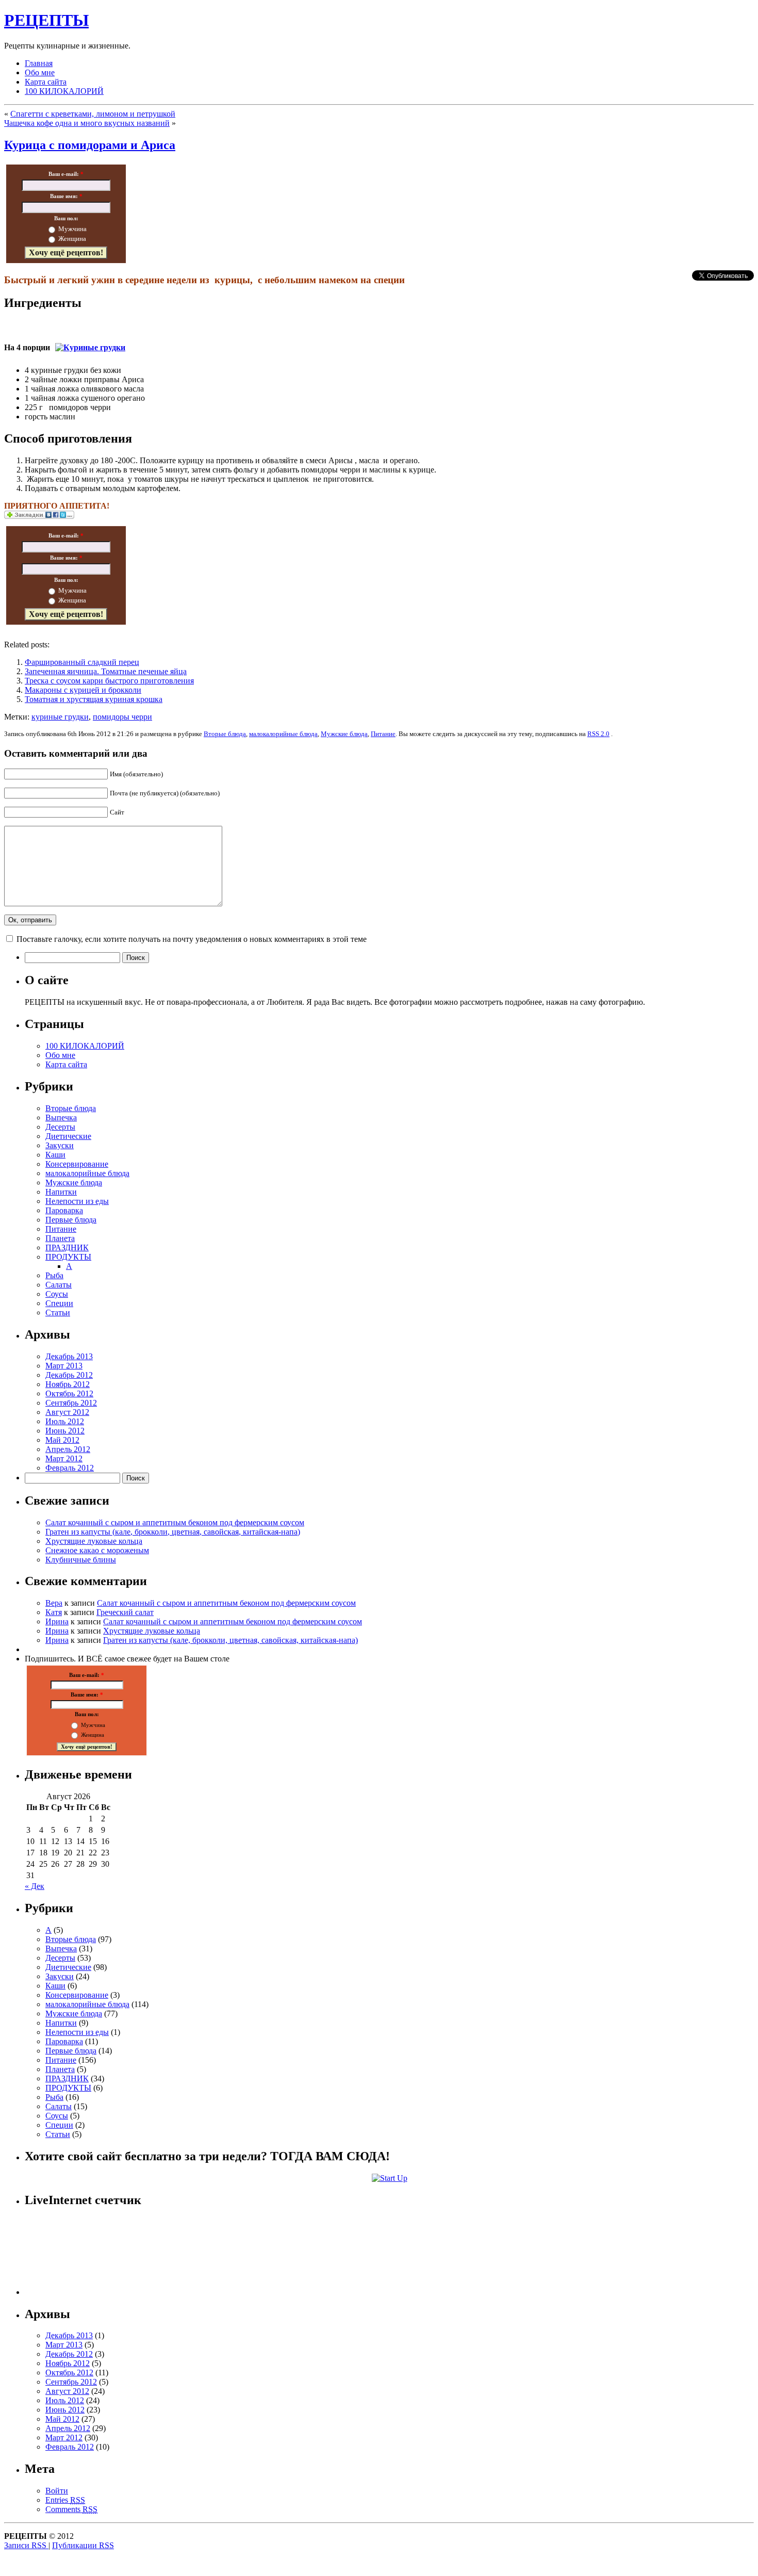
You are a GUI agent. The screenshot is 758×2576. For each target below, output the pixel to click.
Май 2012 (62, 1440)
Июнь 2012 (65, 1431)
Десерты (60, 1127)
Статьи (58, 1313)
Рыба (54, 1275)
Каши (55, 1155)
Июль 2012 (65, 1421)
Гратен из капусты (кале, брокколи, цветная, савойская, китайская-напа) (173, 1532)
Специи (59, 1303)
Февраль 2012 (70, 1468)
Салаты (59, 1285)
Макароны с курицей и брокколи (83, 690)
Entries (65, 2500)
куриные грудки (60, 717)
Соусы (57, 1294)
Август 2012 (67, 1412)
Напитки (61, 1192)
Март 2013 (64, 1366)
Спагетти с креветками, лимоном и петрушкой (93, 114)
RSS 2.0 (598, 734)
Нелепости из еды (77, 1201)
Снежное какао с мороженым (97, 1550)
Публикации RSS (83, 2545)
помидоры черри (122, 717)
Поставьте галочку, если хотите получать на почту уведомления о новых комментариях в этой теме (192, 939)
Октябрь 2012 (69, 1393)
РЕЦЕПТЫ (46, 20)
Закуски (60, 1145)
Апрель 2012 (68, 1449)
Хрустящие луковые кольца (94, 1541)
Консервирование (77, 1164)
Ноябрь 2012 (68, 1384)
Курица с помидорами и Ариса (90, 145)
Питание (383, 734)
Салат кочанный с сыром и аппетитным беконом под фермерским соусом (175, 1522)
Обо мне (40, 72)
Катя (54, 1612)
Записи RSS (26, 2545)
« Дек (35, 1886)
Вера (54, 1603)
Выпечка (61, 1118)
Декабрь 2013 (69, 1356)
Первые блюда (71, 1220)
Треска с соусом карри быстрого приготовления (109, 681)
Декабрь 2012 (69, 1375)
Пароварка (64, 1210)
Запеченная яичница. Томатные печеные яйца (106, 671)
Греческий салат (125, 1612)
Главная (39, 63)
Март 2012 (64, 1458)
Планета (60, 1238)
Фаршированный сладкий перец (82, 662)
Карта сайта (46, 82)
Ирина (57, 1621)
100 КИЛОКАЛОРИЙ (64, 91)
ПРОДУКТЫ (68, 1257)
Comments (71, 2509)
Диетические (68, 1136)
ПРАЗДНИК (67, 1248)
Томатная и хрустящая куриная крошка (94, 699)
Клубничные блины (81, 1560)
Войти (57, 2491)
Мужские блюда (344, 734)
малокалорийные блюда (283, 734)
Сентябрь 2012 (71, 1403)
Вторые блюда (225, 734)
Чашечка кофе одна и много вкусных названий (87, 123)
